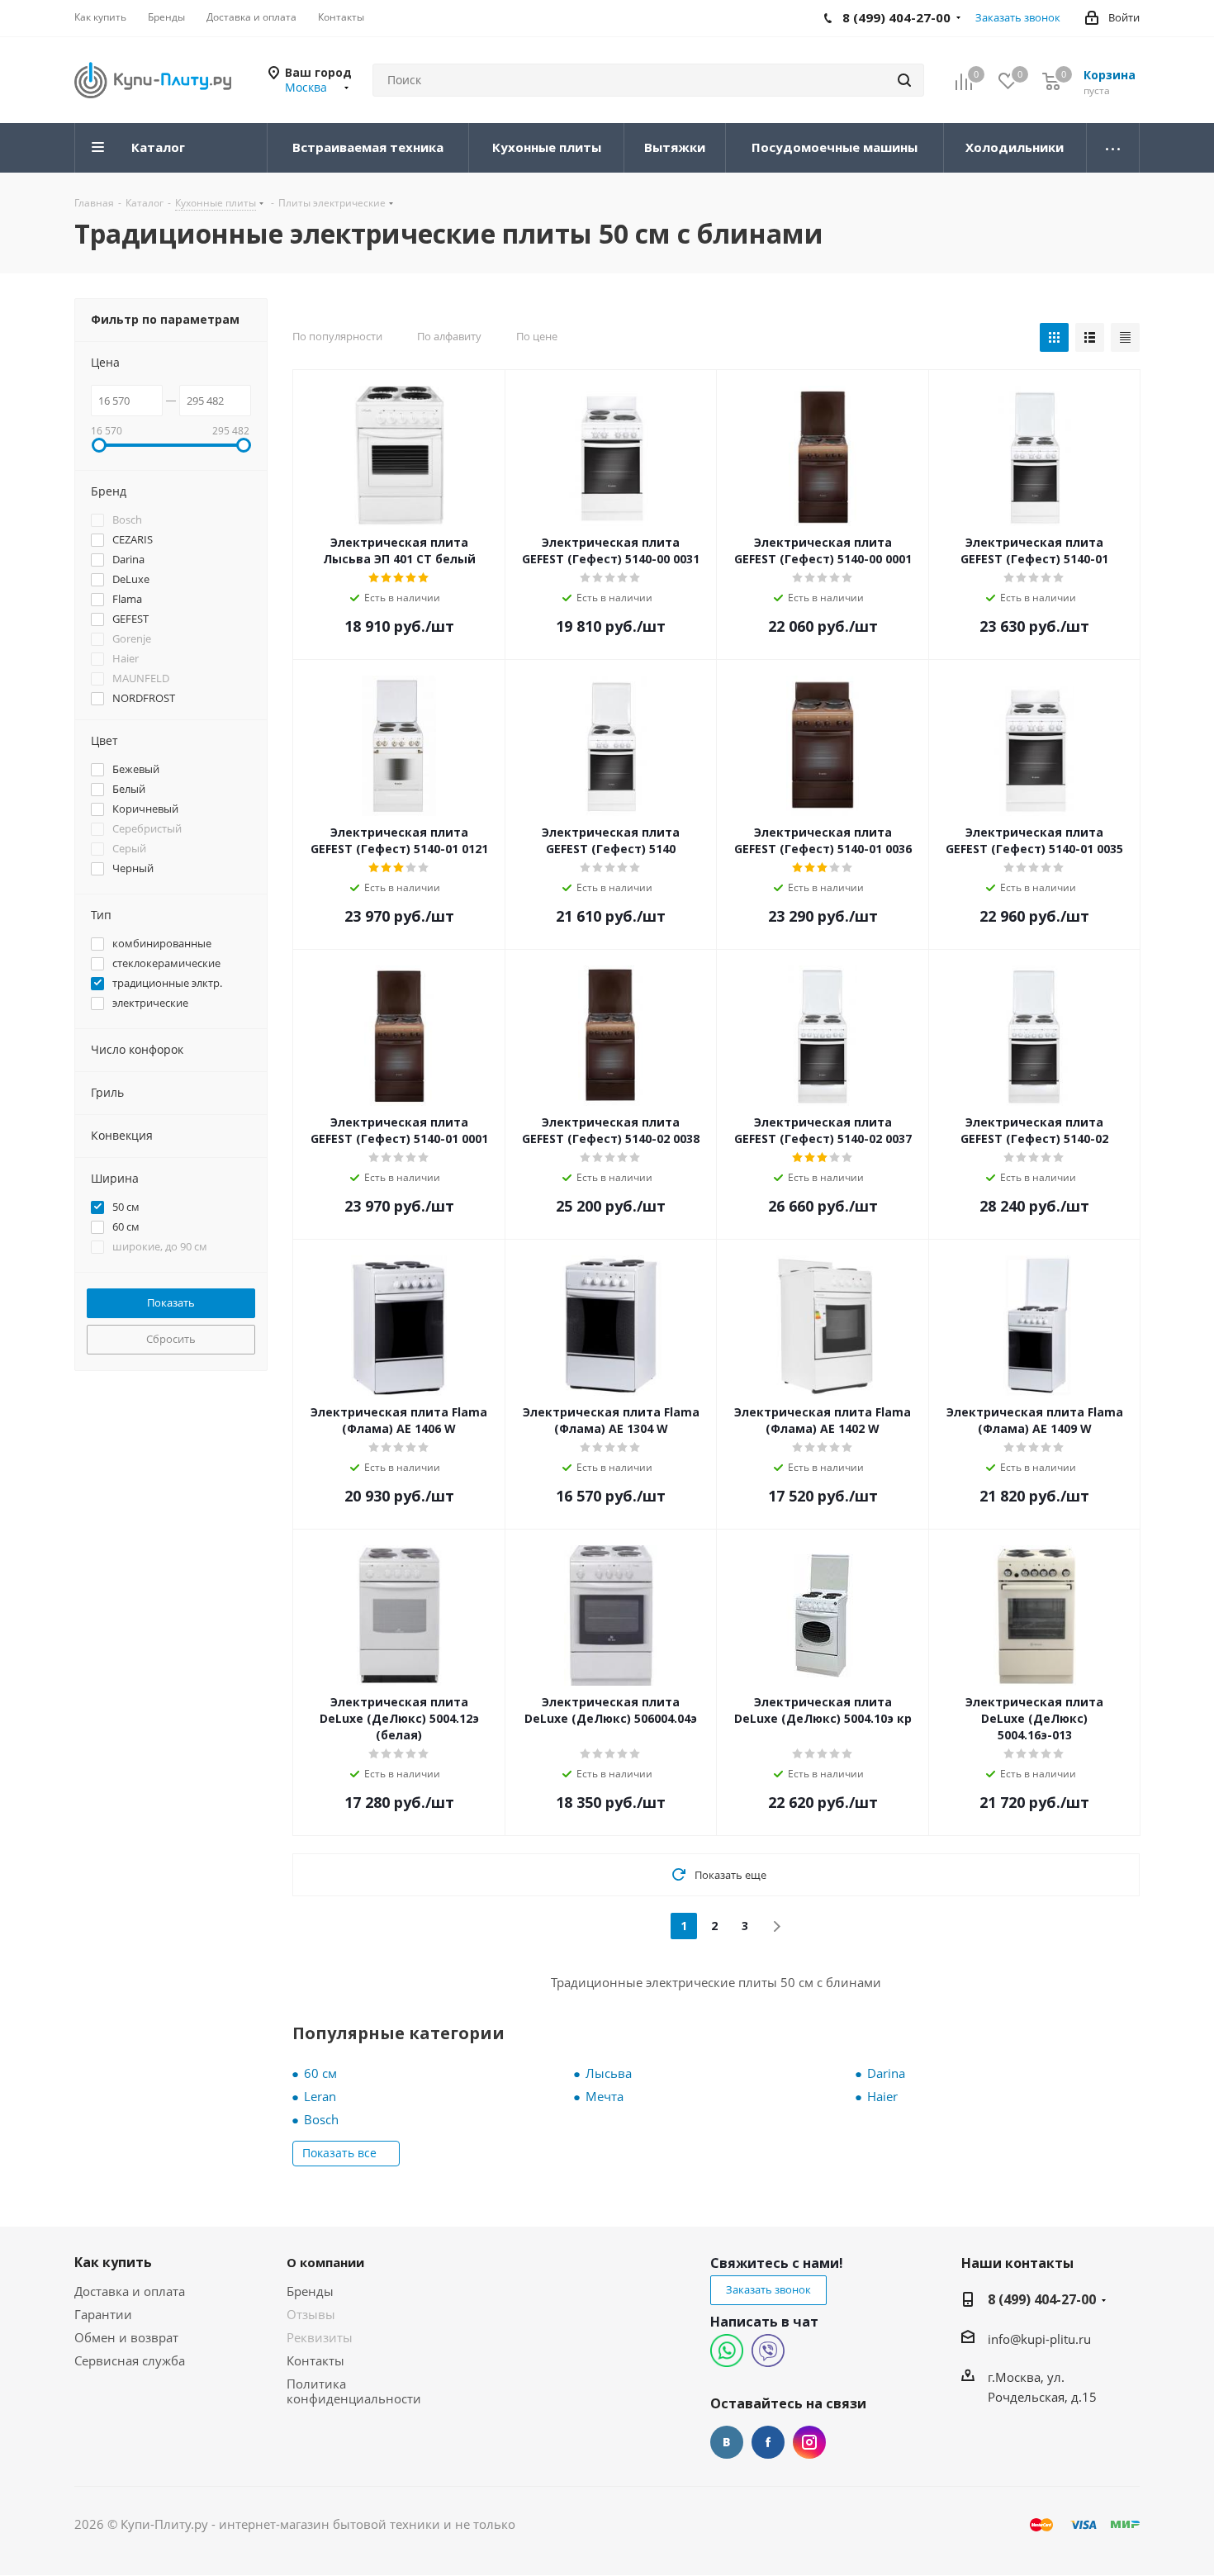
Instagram (809, 2442)
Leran (320, 2096)
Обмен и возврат (126, 2337)
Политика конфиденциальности (354, 2391)
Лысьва (609, 2073)
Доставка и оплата (130, 2291)
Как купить (113, 2262)
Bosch (321, 2119)
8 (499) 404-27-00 (1042, 2299)
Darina (886, 2073)
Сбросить (171, 1339)
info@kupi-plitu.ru (1039, 2339)
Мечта (605, 2096)
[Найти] (904, 80)
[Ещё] (1113, 148)
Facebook (768, 2442)
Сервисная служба (130, 2360)
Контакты (315, 2360)
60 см (320, 2073)
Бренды (310, 2291)
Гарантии (103, 2314)
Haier (882, 2096)
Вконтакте (727, 2442)
